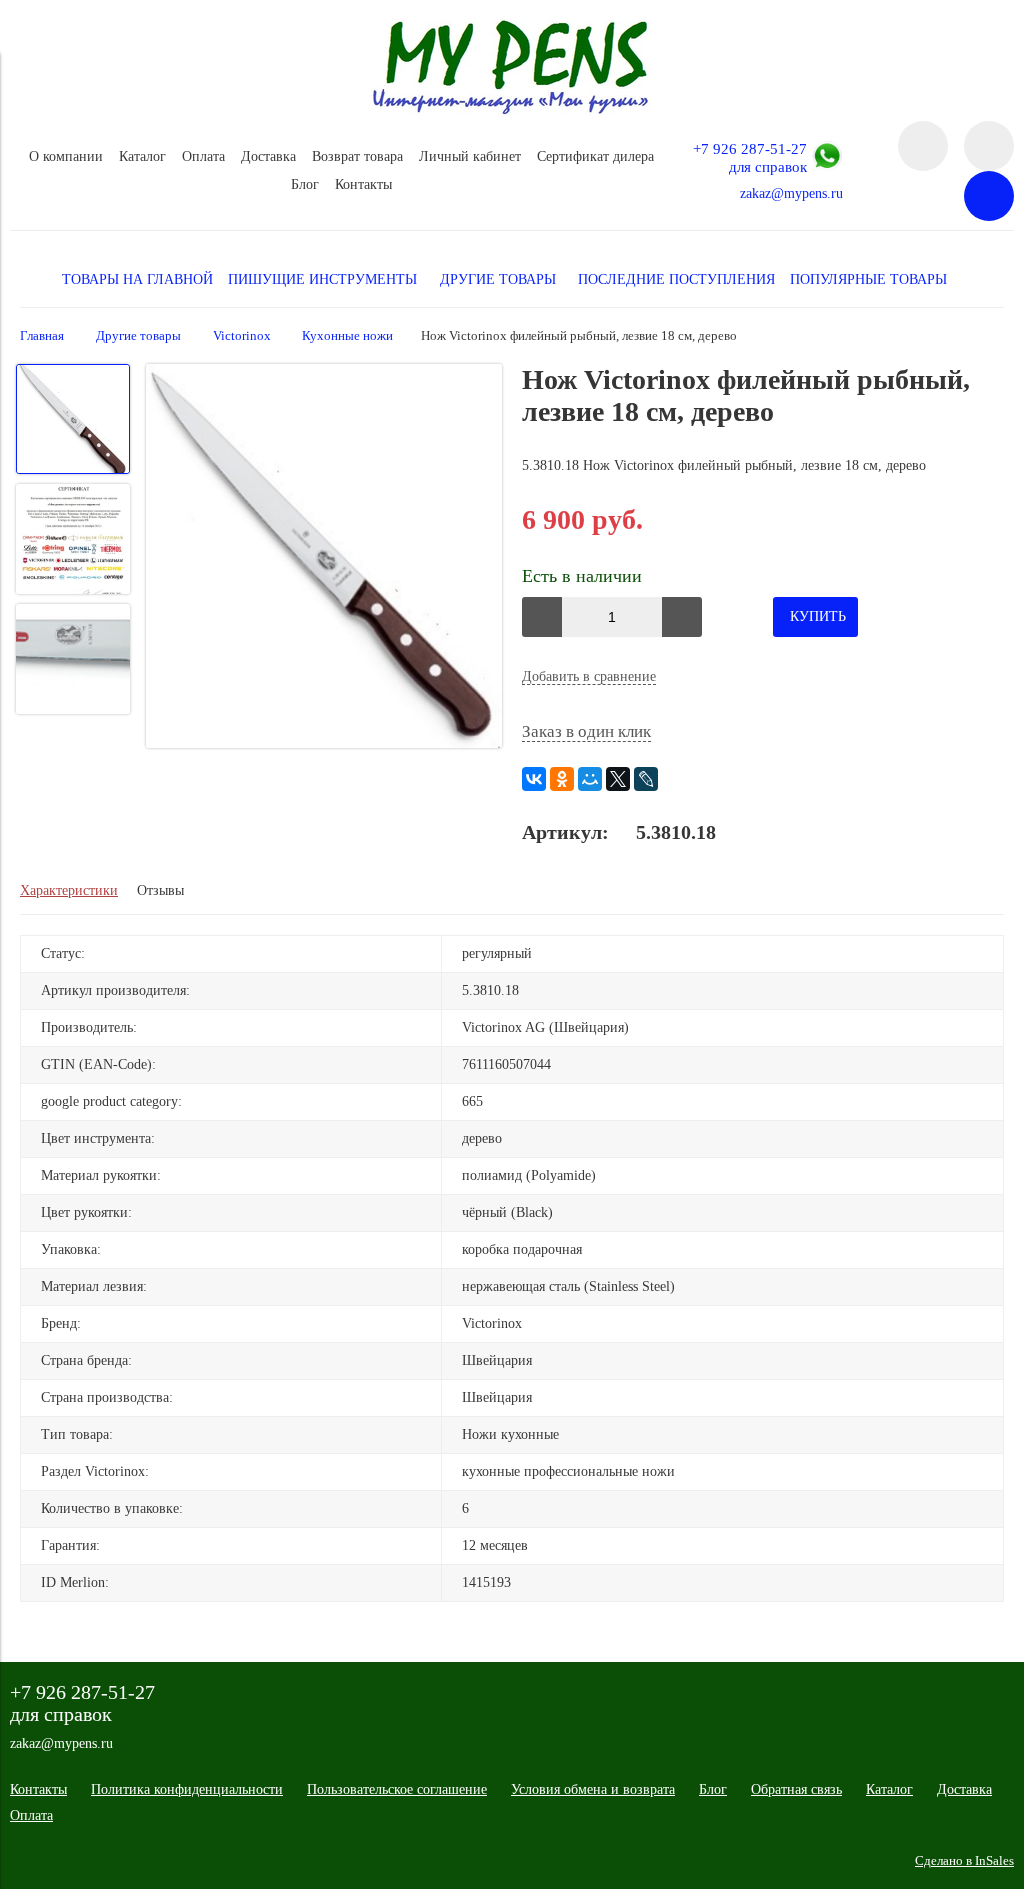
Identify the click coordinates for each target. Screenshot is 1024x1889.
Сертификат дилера (595, 156)
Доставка (268, 156)
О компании (66, 156)
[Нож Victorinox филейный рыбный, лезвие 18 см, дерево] (324, 558)
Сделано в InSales (964, 1861)
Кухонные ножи (347, 336)
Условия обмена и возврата (593, 1789)
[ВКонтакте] (534, 779)
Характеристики (69, 890)
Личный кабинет (470, 156)
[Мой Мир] (590, 779)
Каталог (142, 156)
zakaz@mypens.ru (791, 193)
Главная (42, 336)
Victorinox (242, 336)
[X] (618, 779)
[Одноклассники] (562, 779)
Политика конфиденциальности (187, 1789)
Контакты (363, 184)
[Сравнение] (989, 146)
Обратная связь (796, 1789)
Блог (305, 184)
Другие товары (138, 336)
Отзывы (160, 890)
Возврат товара (357, 156)
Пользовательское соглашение (397, 1789)
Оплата (203, 156)
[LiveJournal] (646, 779)
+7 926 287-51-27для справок (750, 157)
